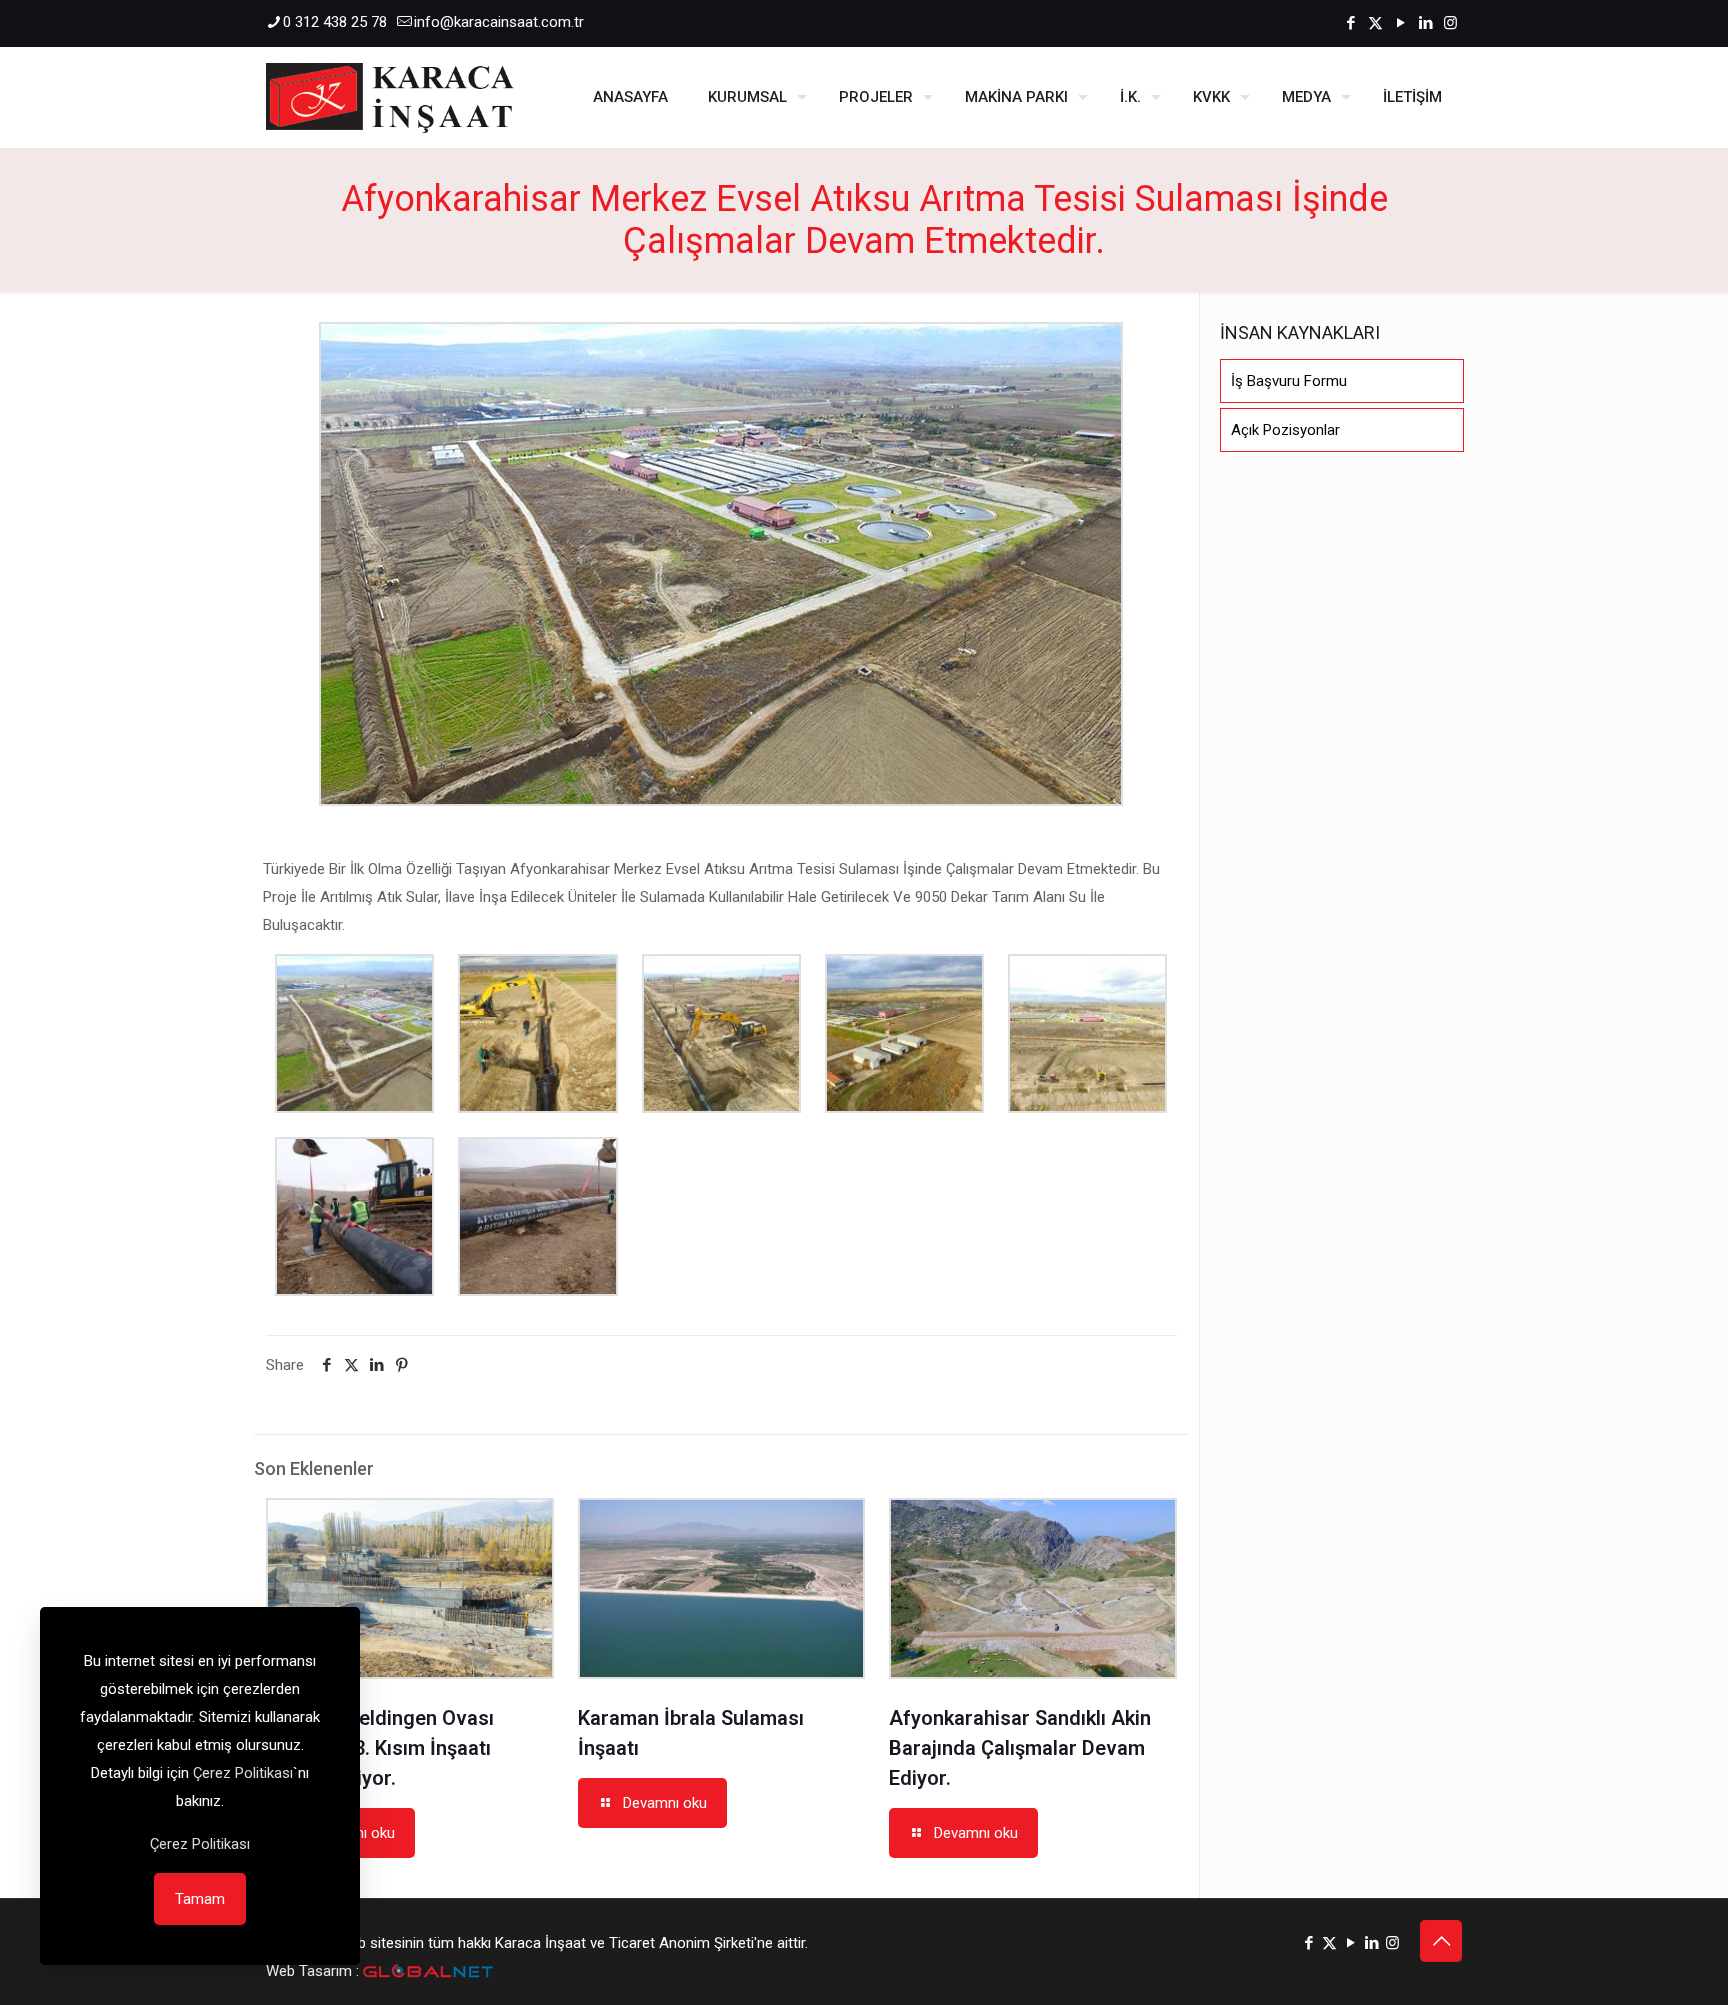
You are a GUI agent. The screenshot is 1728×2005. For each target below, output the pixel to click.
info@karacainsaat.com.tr (499, 22)
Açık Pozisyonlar (1285, 430)
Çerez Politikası (243, 1773)
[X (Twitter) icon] (1375, 23)
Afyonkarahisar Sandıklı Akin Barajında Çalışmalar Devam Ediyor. (1020, 1748)
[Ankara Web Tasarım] (428, 1971)
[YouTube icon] (1400, 23)
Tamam (200, 1899)
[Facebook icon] (1350, 23)
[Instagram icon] (1450, 23)
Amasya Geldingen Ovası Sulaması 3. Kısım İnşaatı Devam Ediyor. (380, 1748)
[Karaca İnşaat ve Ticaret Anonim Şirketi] (390, 97)
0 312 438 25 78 (335, 22)
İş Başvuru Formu (1289, 381)
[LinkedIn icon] (1425, 23)
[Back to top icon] (1441, 1941)
